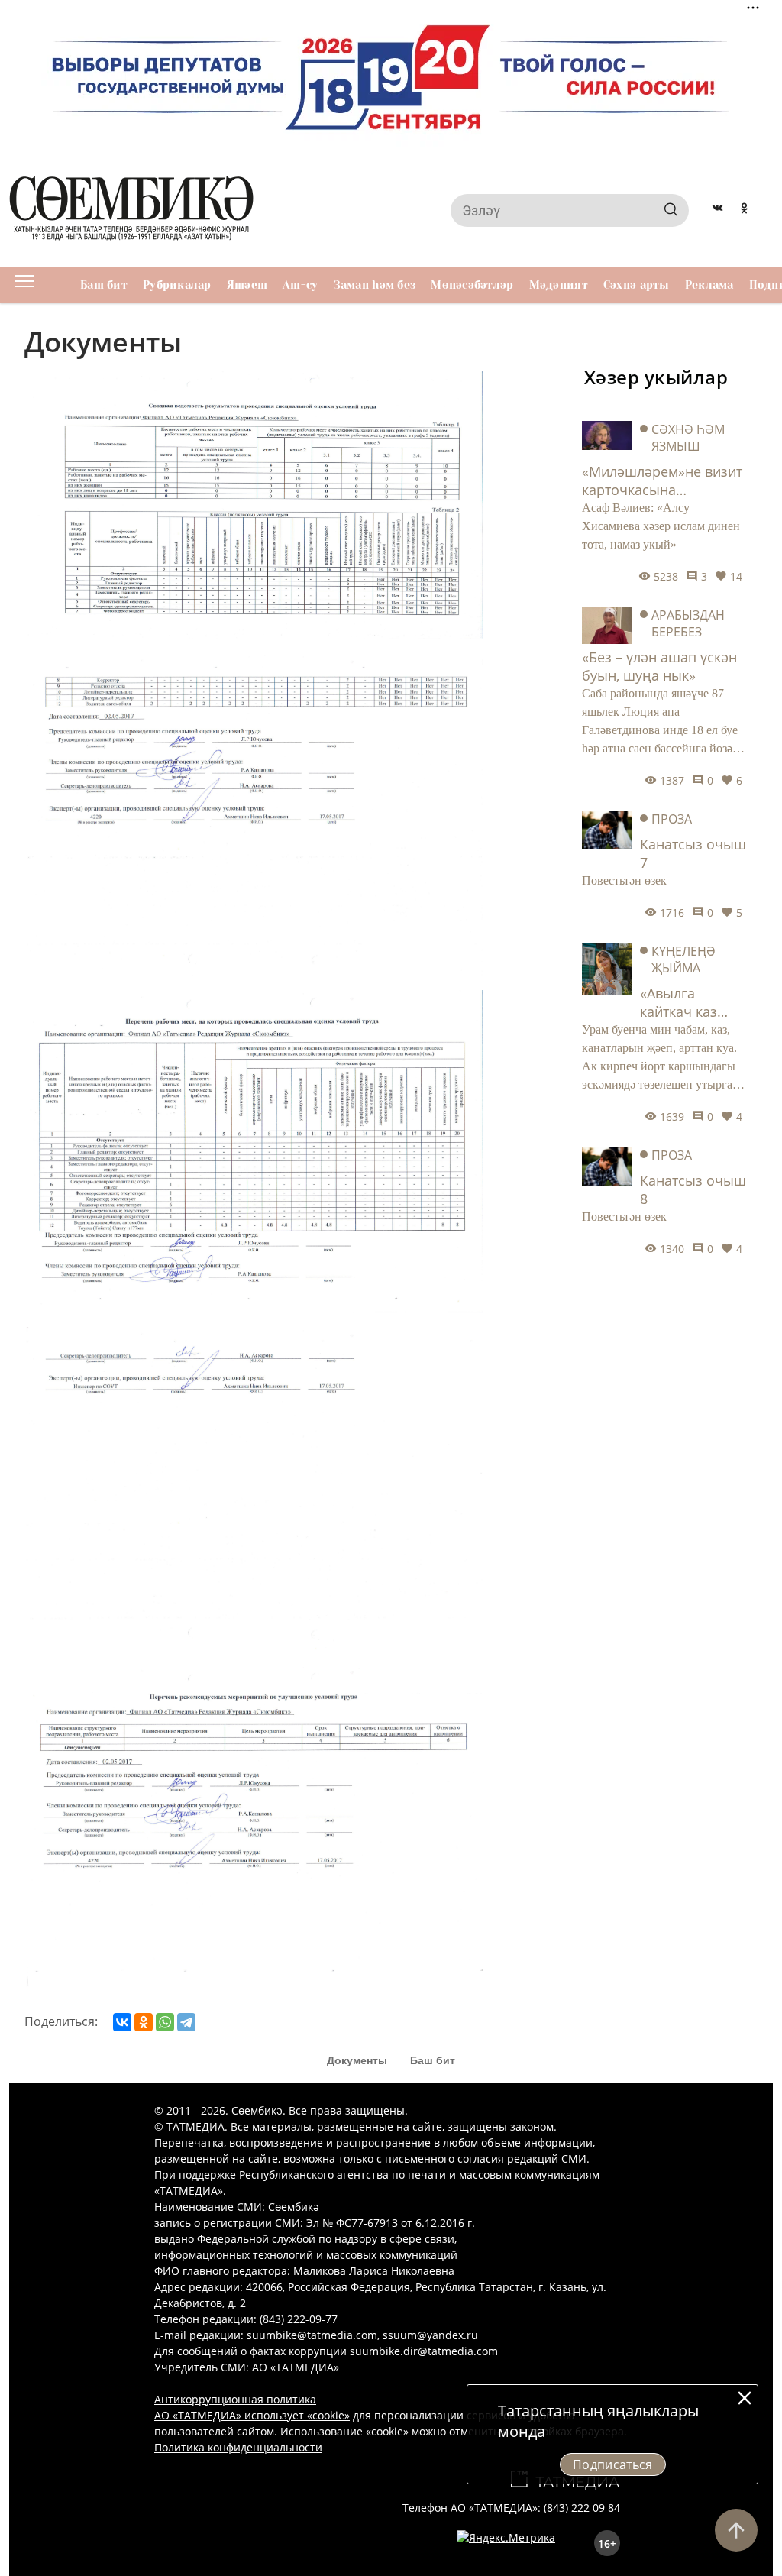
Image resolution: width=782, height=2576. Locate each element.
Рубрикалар (177, 285)
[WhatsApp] (165, 2022)
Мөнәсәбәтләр (472, 285)
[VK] (717, 210)
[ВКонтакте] (122, 2022)
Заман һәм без (375, 285)
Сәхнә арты (637, 285)
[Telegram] (186, 2022)
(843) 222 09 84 (582, 2508)
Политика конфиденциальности (238, 2447)
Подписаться (613, 2464)
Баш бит (104, 285)
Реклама (709, 285)
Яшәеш (247, 285)
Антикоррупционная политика (235, 2399)
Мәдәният (559, 285)
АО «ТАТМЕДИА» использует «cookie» (252, 2415)
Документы (357, 2060)
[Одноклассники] (144, 2022)
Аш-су (300, 285)
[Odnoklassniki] (744, 210)
